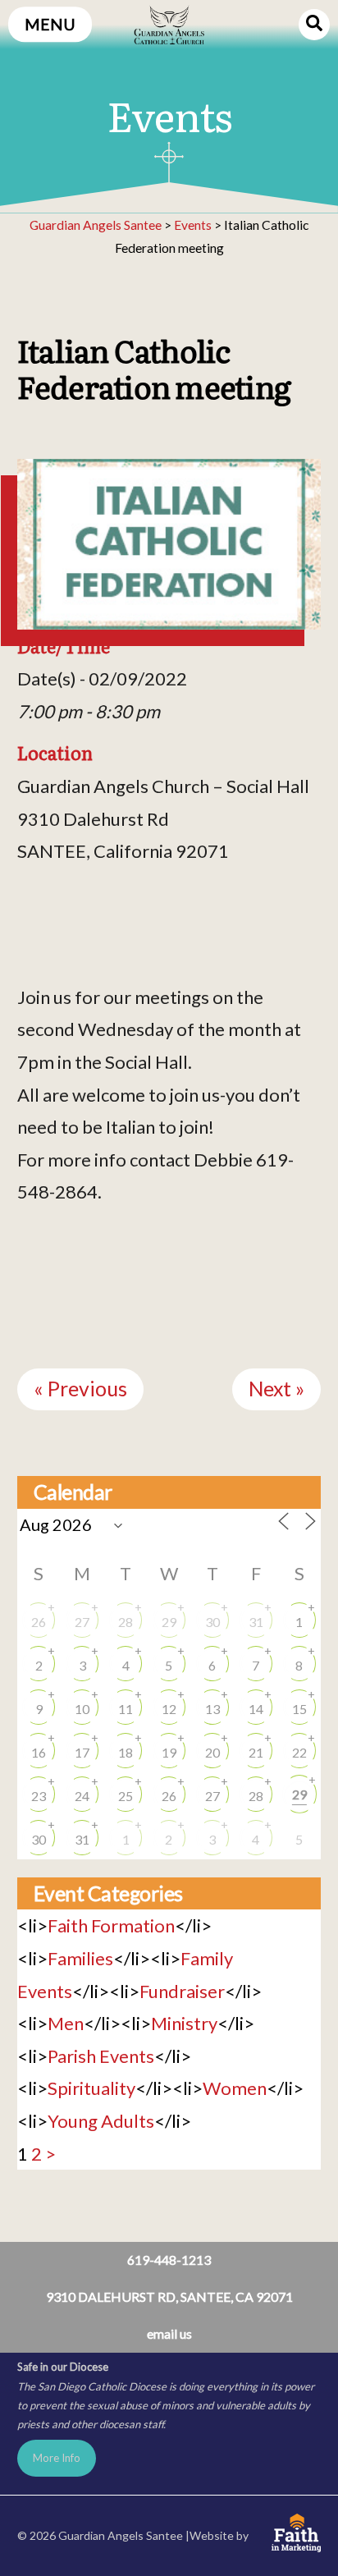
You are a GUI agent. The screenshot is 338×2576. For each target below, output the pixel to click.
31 (256, 1622)
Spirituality (91, 2088)
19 (169, 1752)
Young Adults (101, 2121)
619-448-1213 (169, 2260)
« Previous (80, 1389)
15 (299, 1709)
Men (66, 2023)
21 (256, 1752)
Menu (50, 24)
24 (82, 1796)
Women (235, 2088)
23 (39, 1796)
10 (82, 1709)
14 (256, 1709)
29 (169, 1622)
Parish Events (101, 2056)
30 (212, 1622)
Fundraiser (182, 1991)
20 (212, 1752)
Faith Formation (111, 1925)
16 (39, 1752)
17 (82, 1752)
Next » (276, 1389)
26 (39, 1622)
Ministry (184, 2023)
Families (80, 1958)
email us (169, 2333)
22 (299, 1752)
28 (126, 1622)
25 (126, 1796)
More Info (57, 2458)
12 (169, 1709)
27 (82, 1622)
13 (212, 1709)
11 (126, 1709)
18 (126, 1752)
